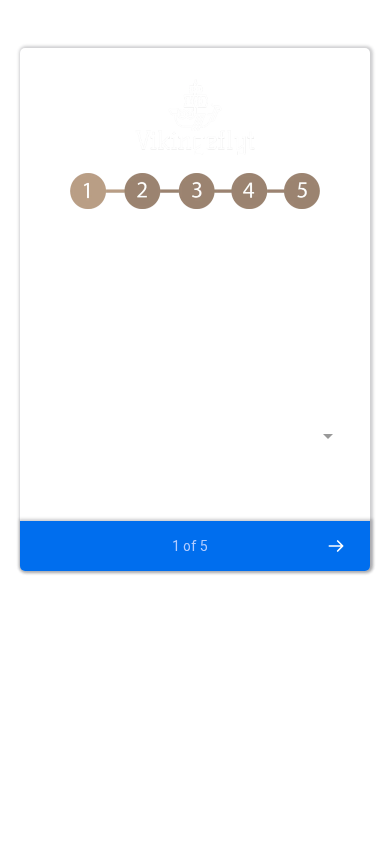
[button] (335, 546)
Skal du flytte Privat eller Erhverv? (177, 394)
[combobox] (195, 445)
